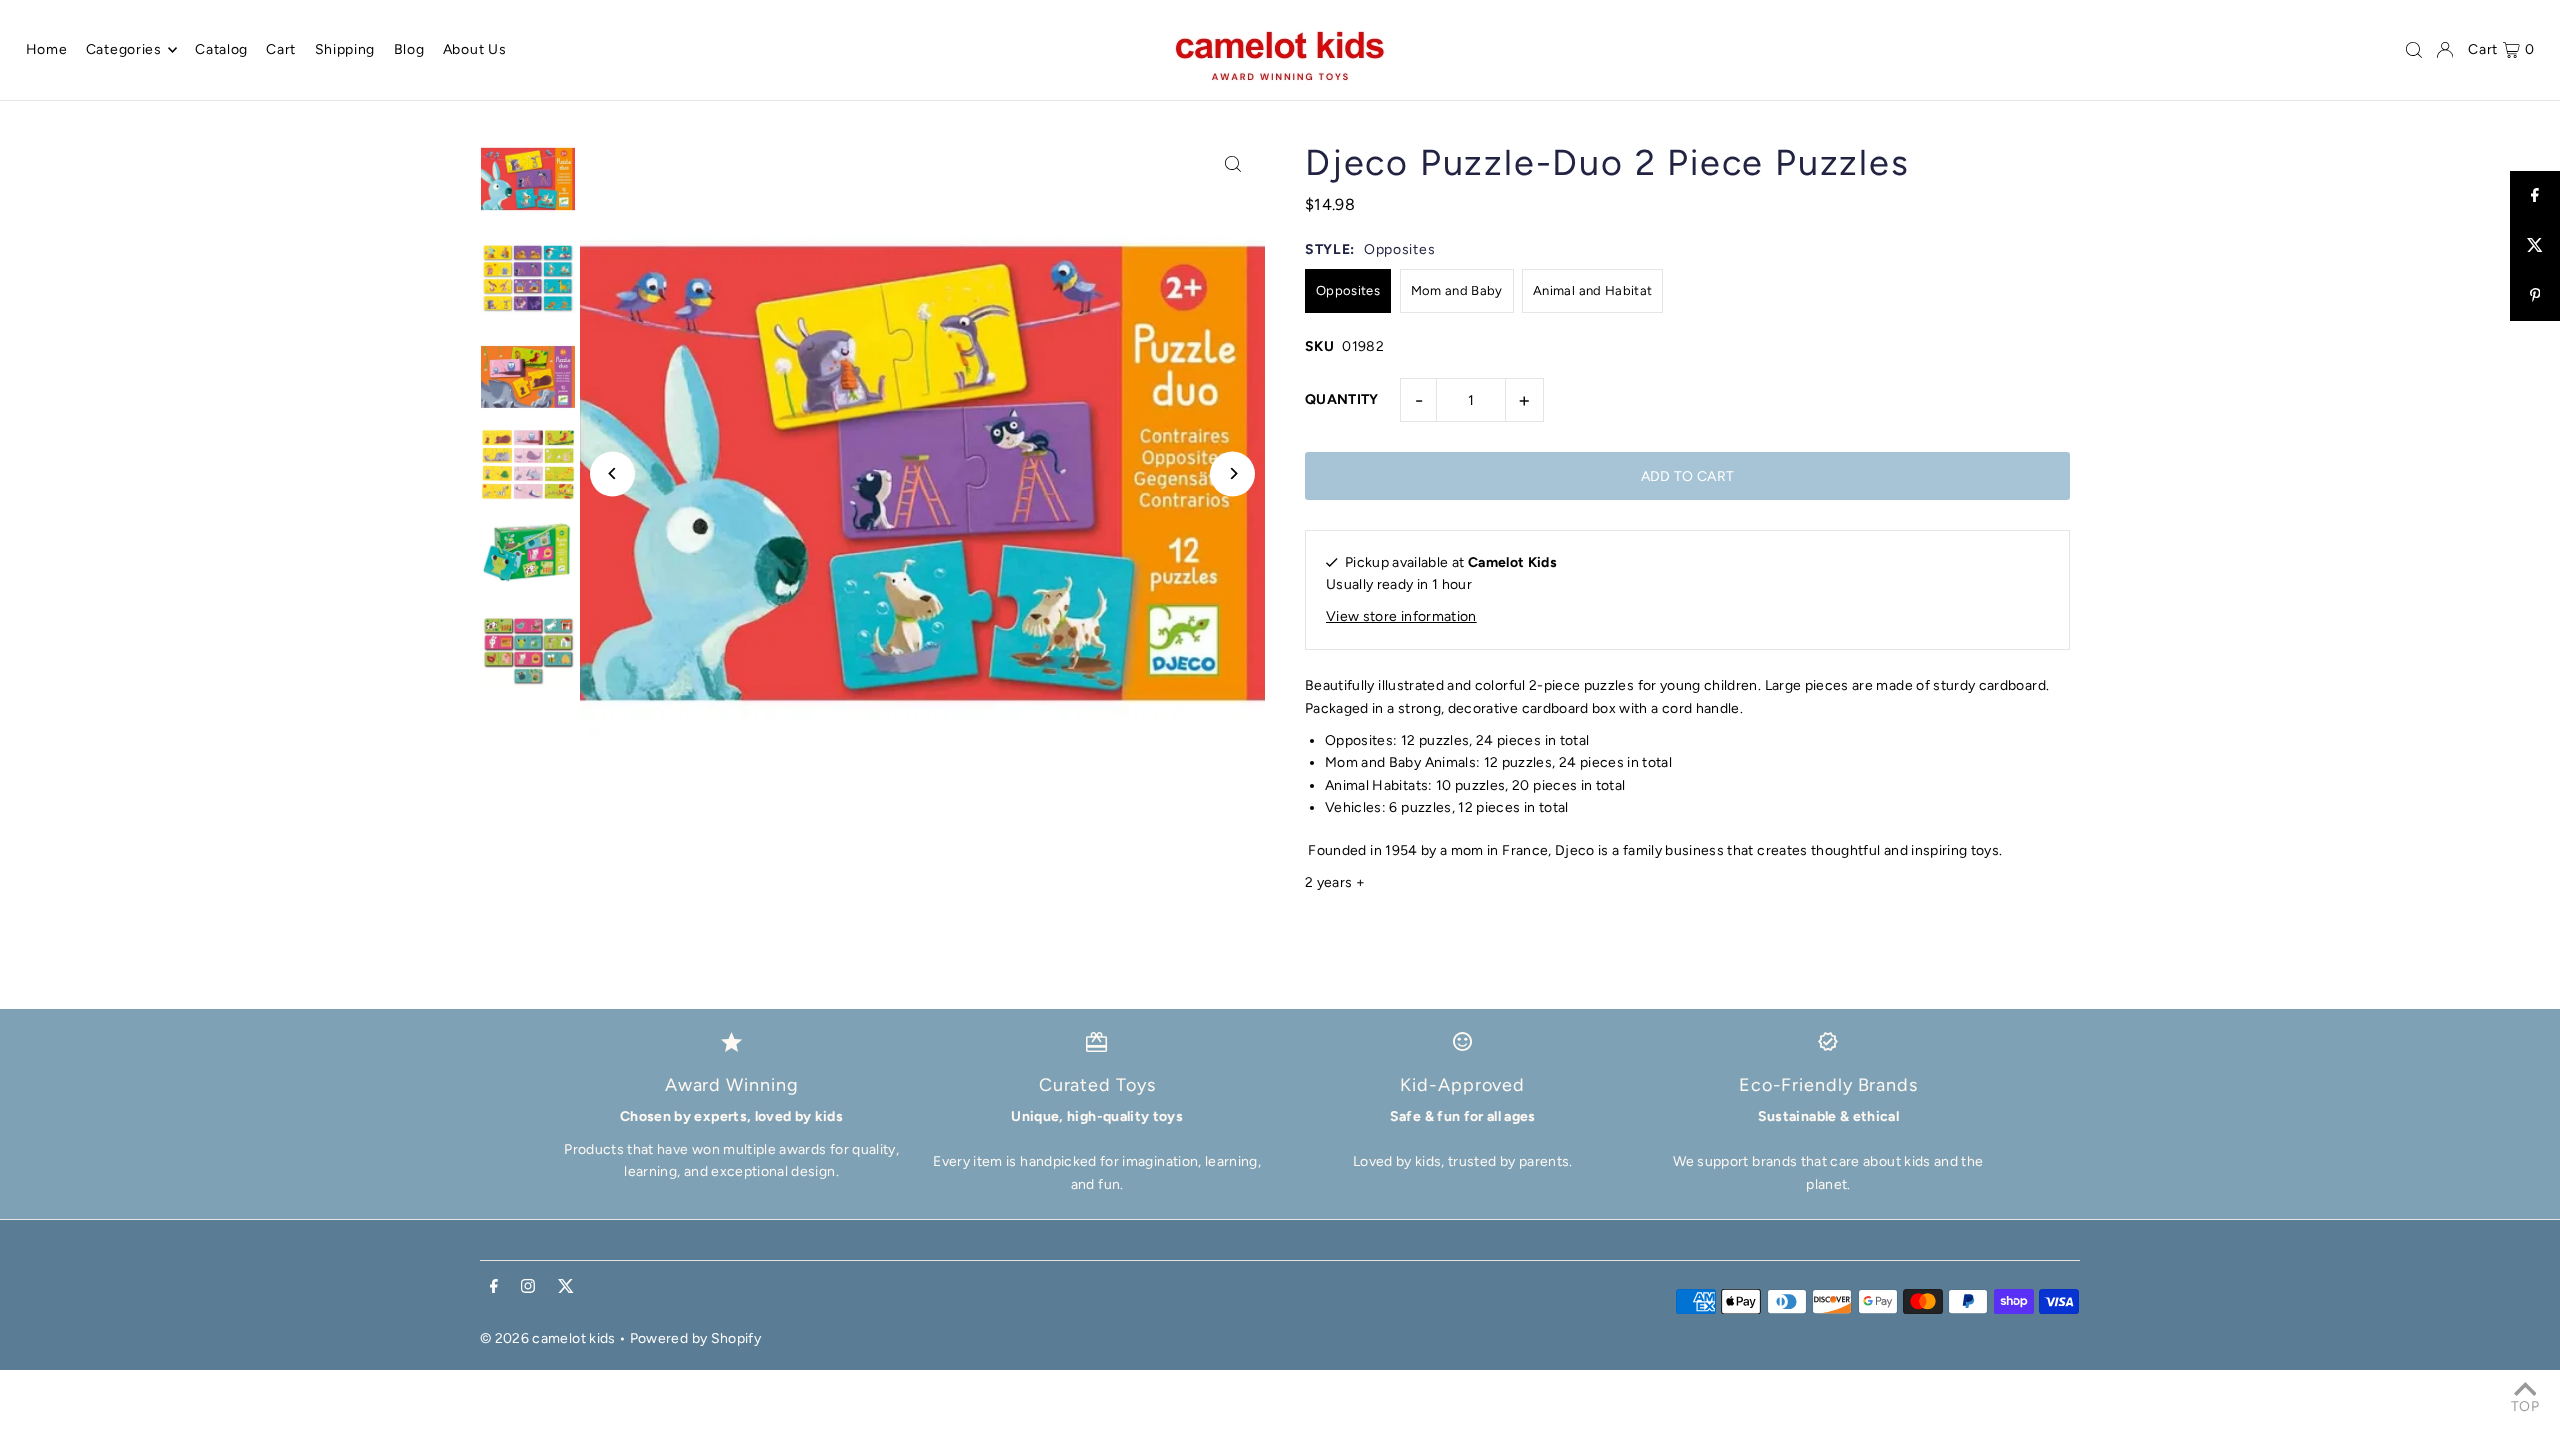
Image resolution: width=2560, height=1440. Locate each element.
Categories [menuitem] (124, 49)
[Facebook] (494, 1287)
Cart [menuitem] (281, 49)
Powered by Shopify (695, 1338)
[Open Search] (2414, 50)
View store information (1401, 616)
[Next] (1232, 473)
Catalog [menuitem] (221, 49)
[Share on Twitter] (2535, 246)
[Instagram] (528, 1287)
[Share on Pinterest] (2535, 296)
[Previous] (612, 473)
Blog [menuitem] (409, 49)
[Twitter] (566, 1287)
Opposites (1348, 290)
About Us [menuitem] (475, 49)
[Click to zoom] (1232, 163)
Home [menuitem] (47, 49)
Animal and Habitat (1592, 290)
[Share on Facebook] (2535, 196)
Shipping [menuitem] (345, 49)
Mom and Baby (1457, 290)
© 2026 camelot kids (548, 1338)
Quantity (1342, 399)
